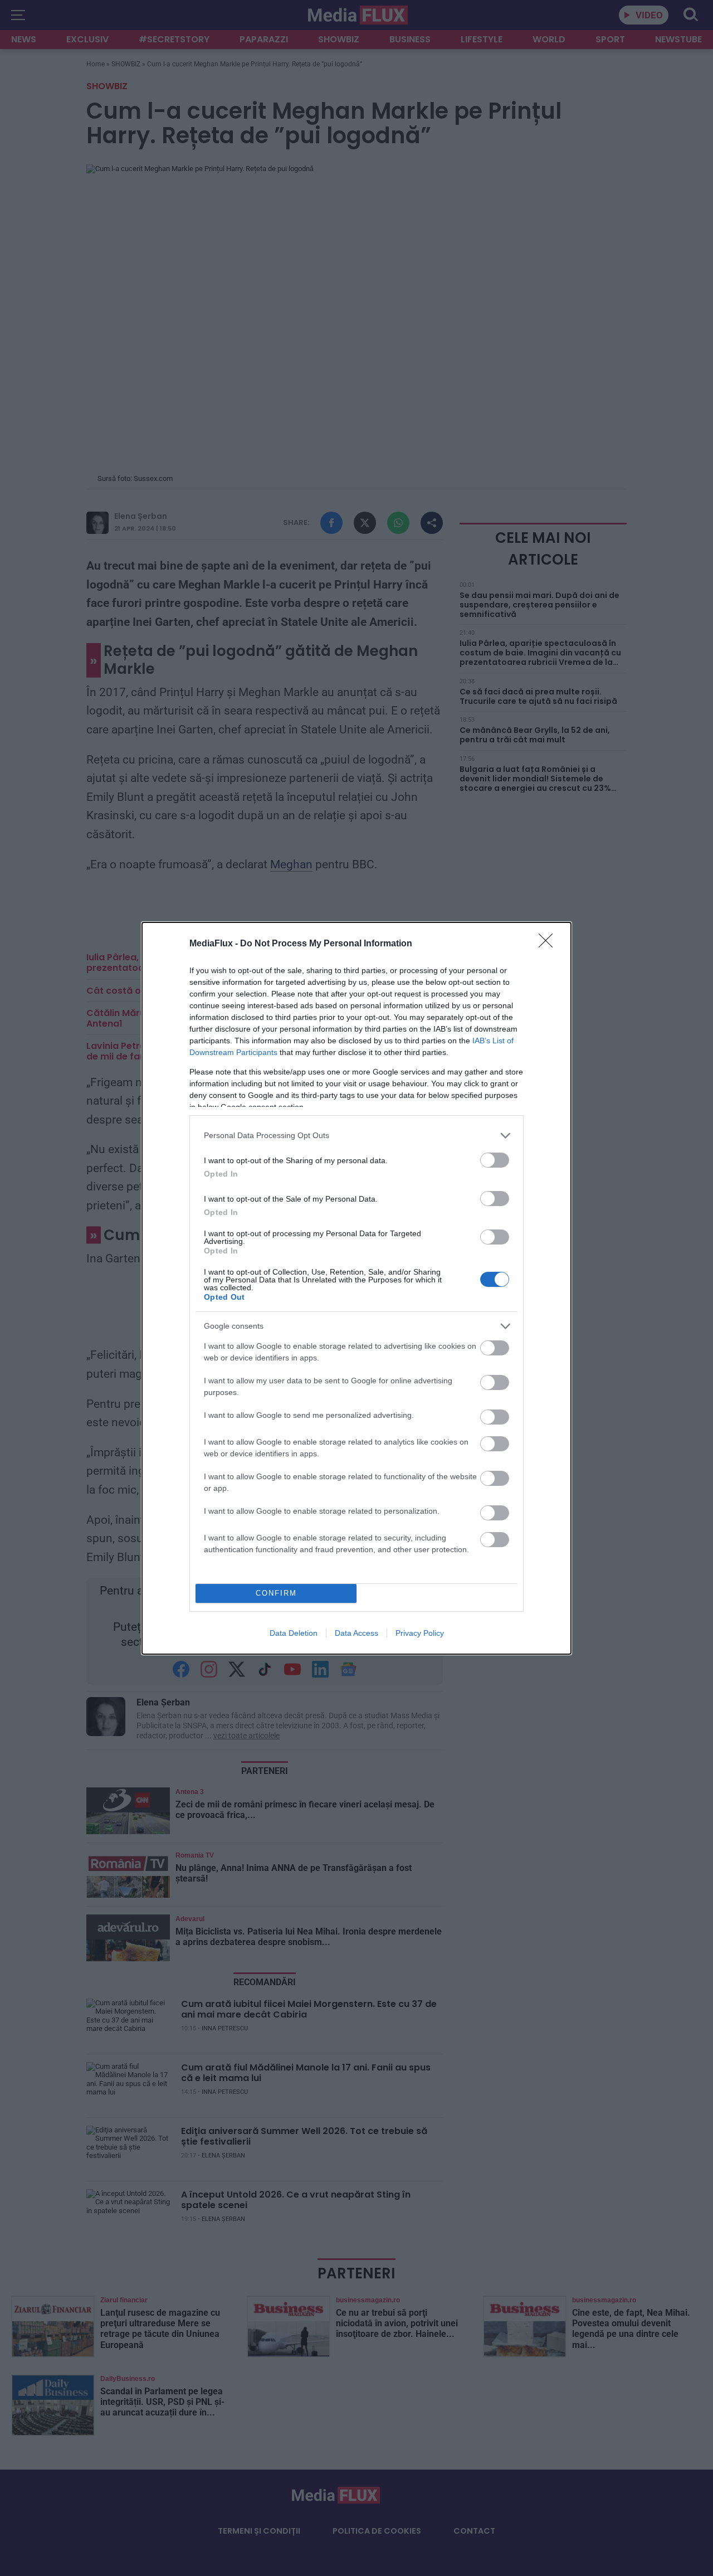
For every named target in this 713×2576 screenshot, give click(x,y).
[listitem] (356, 1136)
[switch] (495, 1160)
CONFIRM (276, 1593)
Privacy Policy (420, 1633)
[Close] (549, 944)
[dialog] (356, 1288)
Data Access (356, 1633)
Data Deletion (294, 1633)
